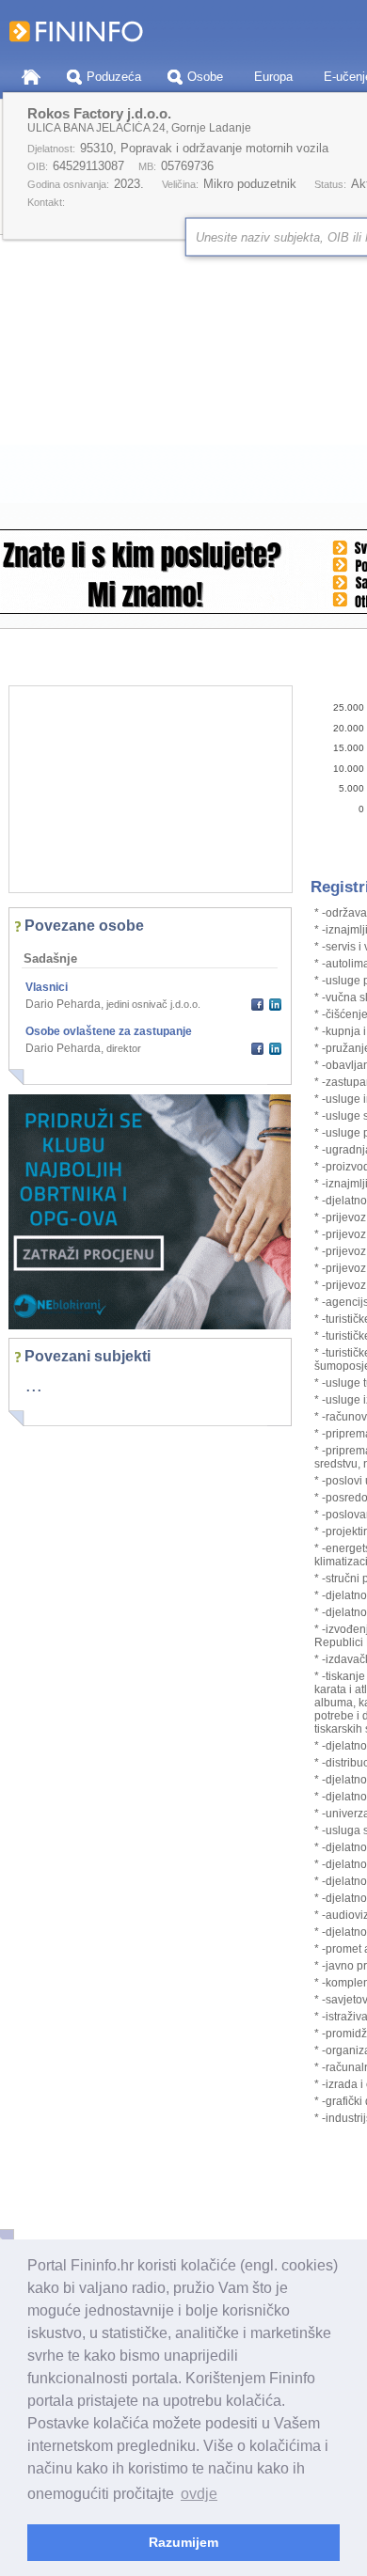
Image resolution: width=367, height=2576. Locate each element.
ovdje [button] (199, 2494)
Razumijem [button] (183, 2542)
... (34, 1385)
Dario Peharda (63, 1004)
